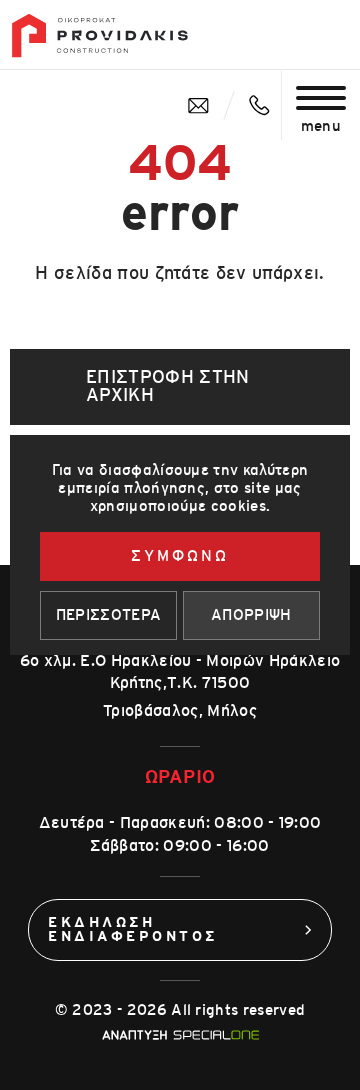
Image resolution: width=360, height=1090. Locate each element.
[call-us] (259, 105)
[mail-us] (198, 105)
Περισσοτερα (109, 615)
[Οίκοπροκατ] (100, 35)
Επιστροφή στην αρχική (167, 387)
